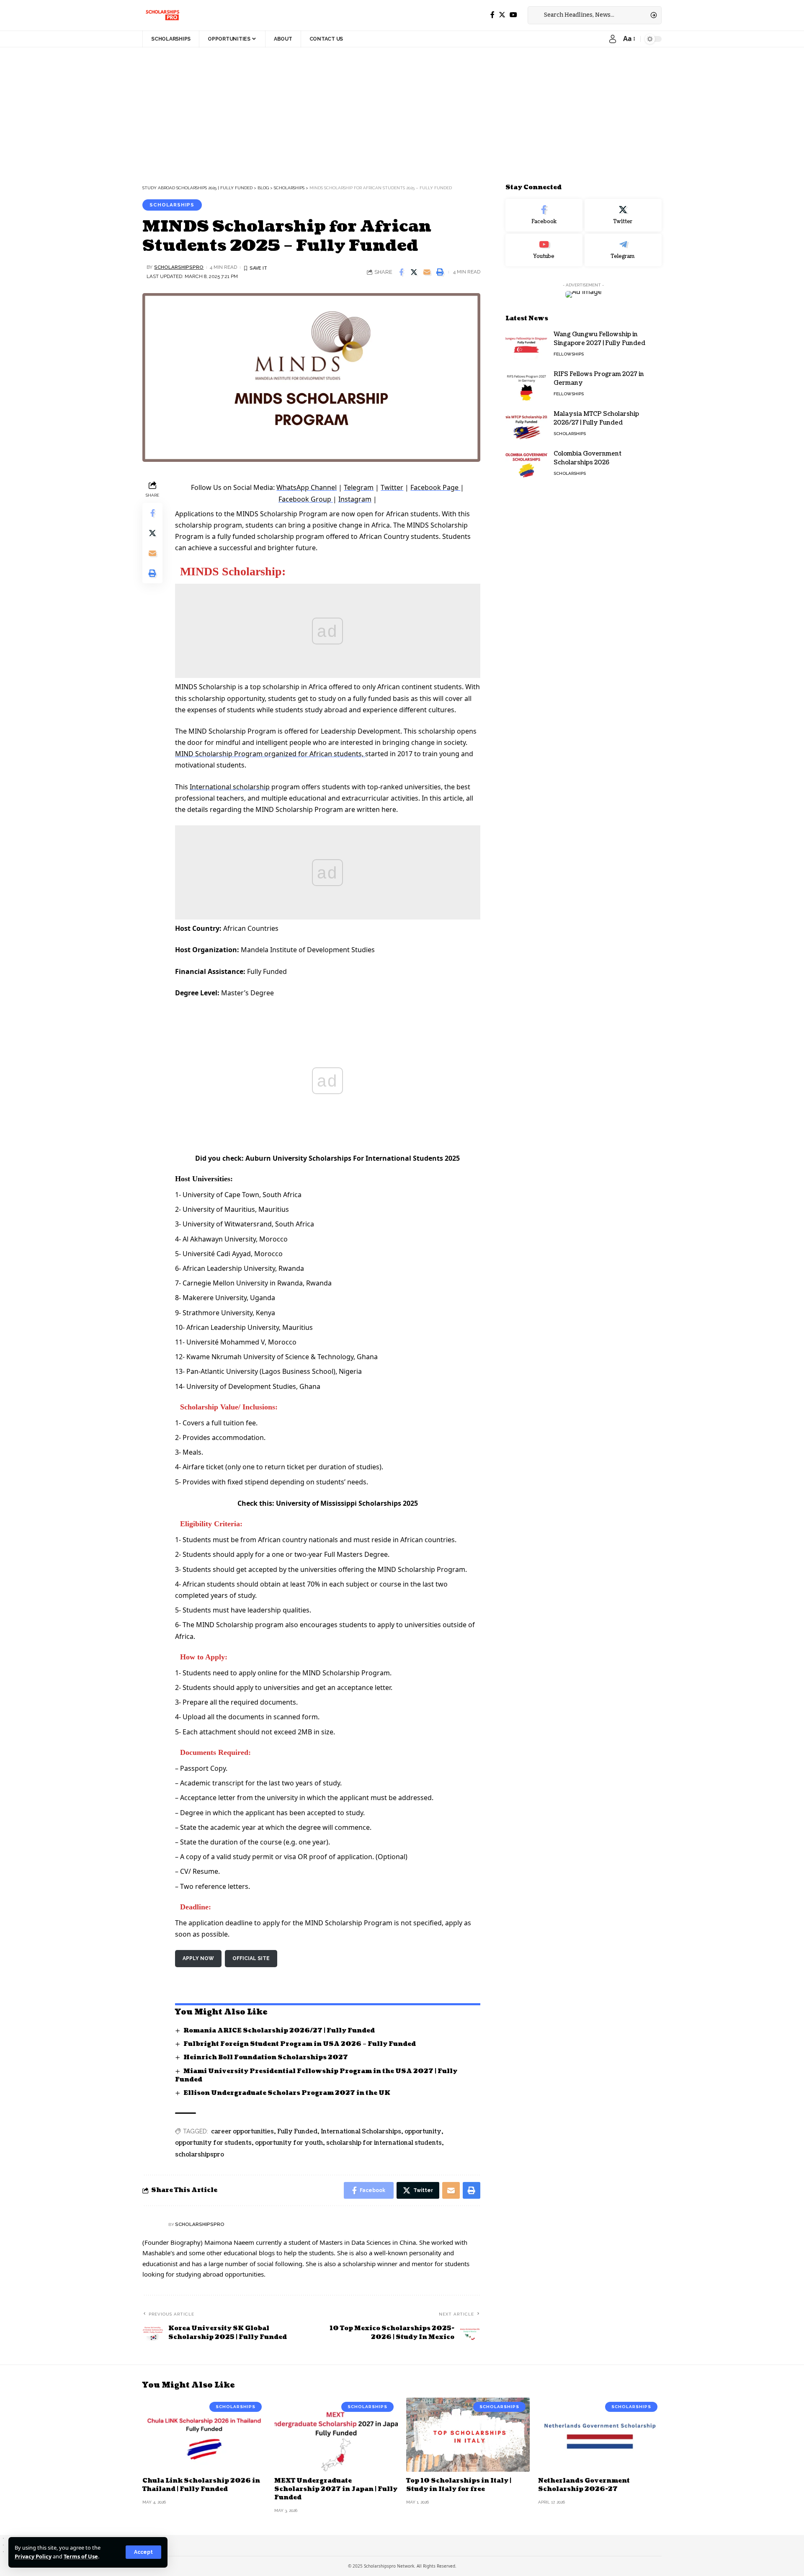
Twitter (392, 487)
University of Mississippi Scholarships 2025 (347, 1503)
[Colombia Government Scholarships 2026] (526, 465)
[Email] (427, 272)
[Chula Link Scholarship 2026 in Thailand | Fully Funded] (204, 2435)
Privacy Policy (33, 2556)
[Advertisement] (251, 109)
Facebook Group (306, 499)
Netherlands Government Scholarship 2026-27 (584, 2485)
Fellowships (569, 354)
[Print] (440, 272)
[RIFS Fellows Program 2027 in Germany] (526, 385)
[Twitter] (502, 15)
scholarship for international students (384, 2143)
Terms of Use (81, 2556)
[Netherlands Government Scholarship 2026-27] (600, 2435)
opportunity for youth (289, 2143)
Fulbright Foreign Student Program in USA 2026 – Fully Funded (300, 2044)
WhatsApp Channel (307, 487)
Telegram (359, 487)
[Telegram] (623, 250)
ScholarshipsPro (179, 267)
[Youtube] (544, 250)
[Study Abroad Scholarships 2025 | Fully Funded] (162, 15)
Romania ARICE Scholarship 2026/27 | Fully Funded (279, 2031)
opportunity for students (213, 2143)
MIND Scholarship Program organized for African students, (270, 754)
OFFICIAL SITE (251, 1958)
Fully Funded (297, 2132)
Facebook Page (435, 487)
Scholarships (172, 205)
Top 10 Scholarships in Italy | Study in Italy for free (459, 2485)
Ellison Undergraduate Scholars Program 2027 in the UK (287, 2093)
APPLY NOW (198, 1958)
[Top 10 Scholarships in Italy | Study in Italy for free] (468, 2435)
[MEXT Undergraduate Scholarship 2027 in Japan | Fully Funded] (336, 2435)
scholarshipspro (200, 2155)
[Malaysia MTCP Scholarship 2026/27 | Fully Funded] (526, 425)
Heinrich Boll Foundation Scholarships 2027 (266, 2057)
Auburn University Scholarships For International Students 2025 (353, 1158)
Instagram (355, 499)
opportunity (423, 2132)
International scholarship (230, 787)
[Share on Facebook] (401, 272)
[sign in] (613, 39)
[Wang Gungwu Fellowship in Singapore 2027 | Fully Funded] (526, 345)
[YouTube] (513, 15)
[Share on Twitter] (414, 272)
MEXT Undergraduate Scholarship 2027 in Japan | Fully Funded (336, 2489)
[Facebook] (492, 15)
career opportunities (242, 2132)
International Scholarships (361, 2132)
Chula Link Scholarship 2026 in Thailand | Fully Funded (201, 2485)
